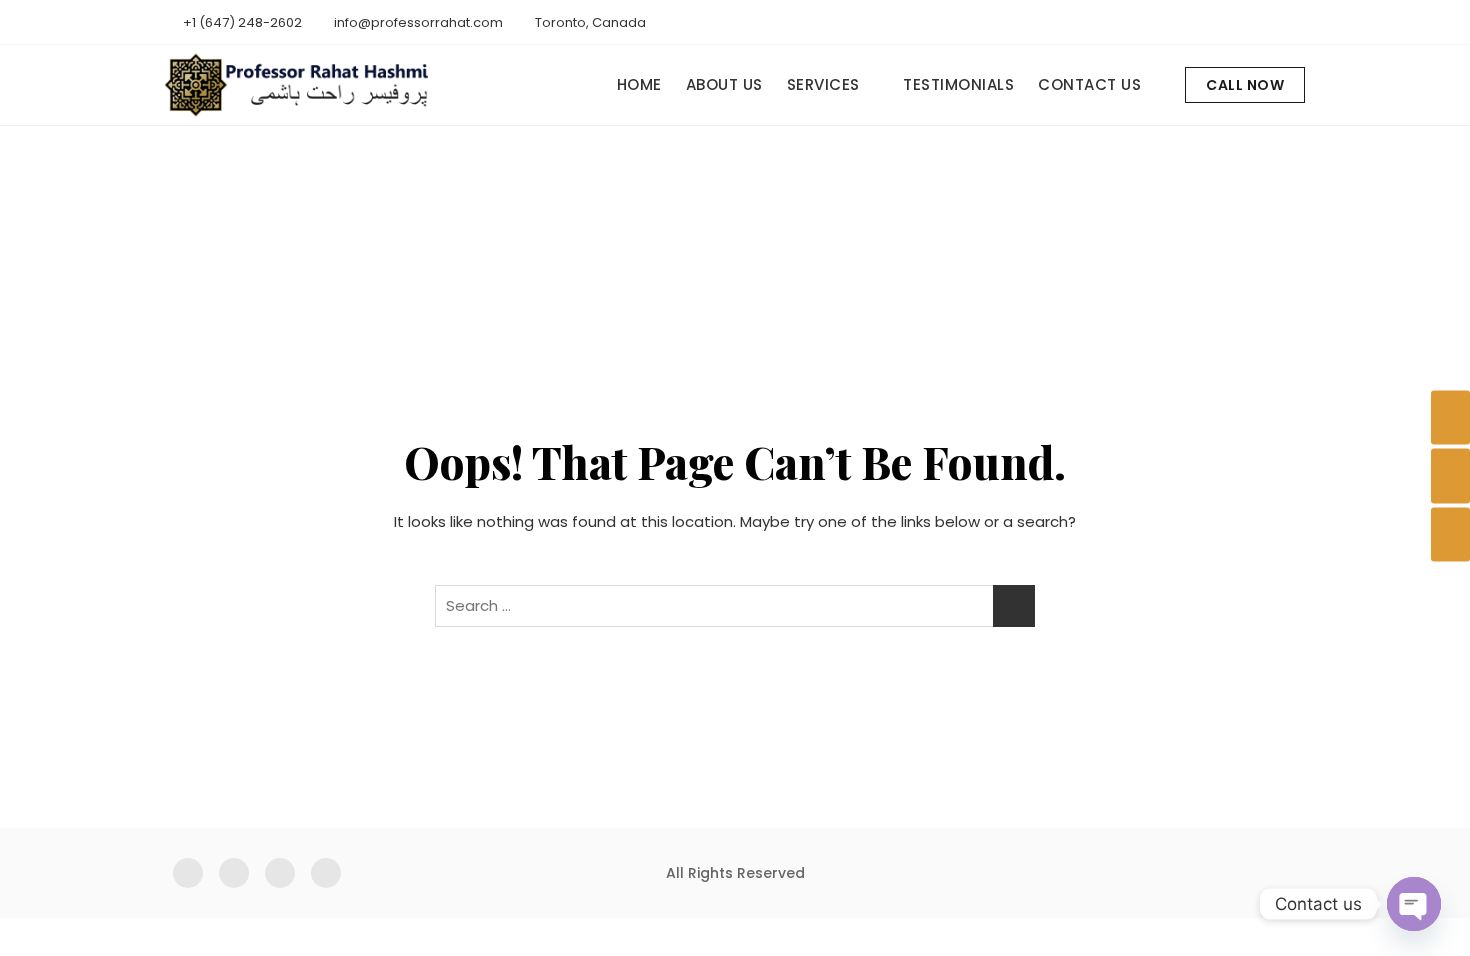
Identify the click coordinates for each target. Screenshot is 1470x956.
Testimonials (958, 84)
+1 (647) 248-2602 (241, 22)
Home (639, 84)
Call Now (1245, 85)
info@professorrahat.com (417, 22)
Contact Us (1089, 84)
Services (823, 84)
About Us (724, 84)
